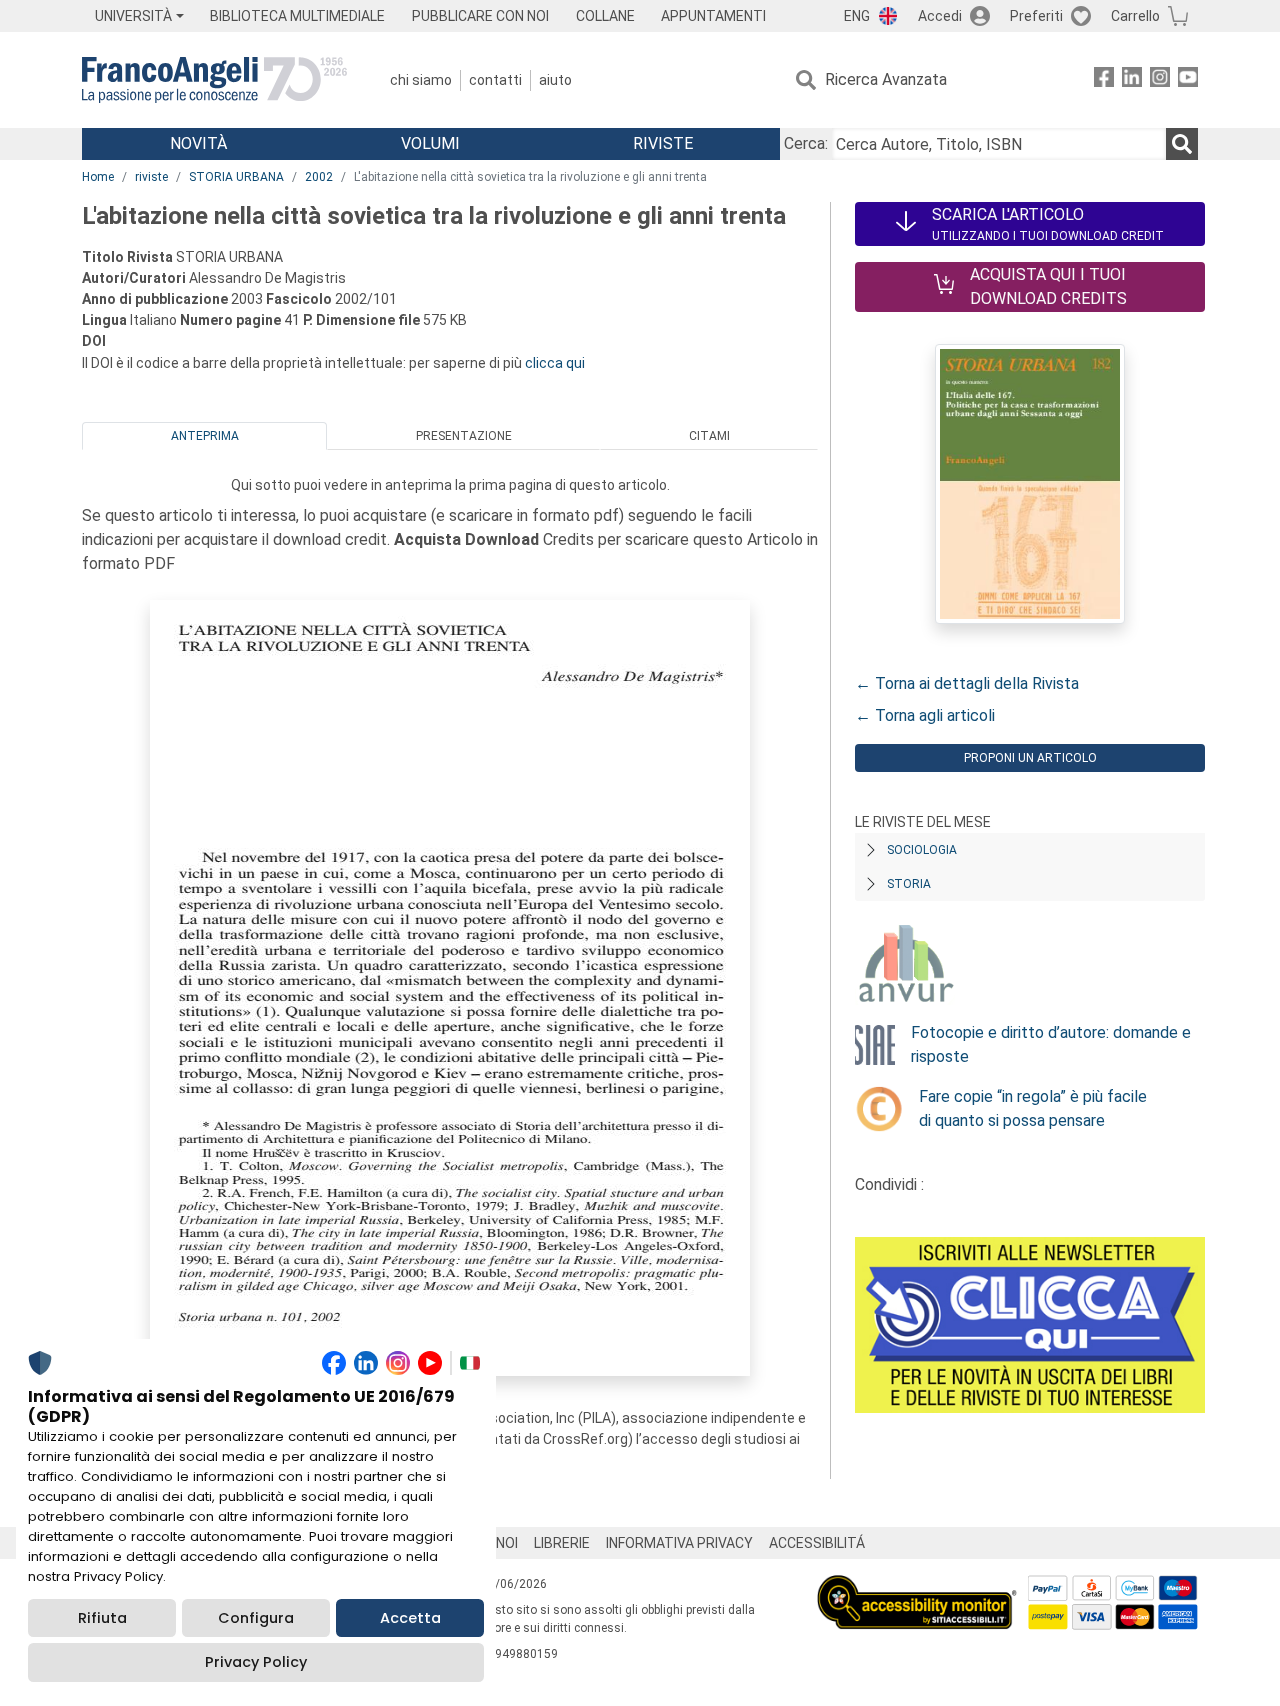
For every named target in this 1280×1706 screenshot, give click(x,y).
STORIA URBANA (236, 177)
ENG (857, 16)
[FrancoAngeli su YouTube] (1188, 80)
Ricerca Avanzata (886, 79)
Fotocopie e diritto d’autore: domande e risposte (1051, 1044)
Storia (909, 884)
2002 (319, 177)
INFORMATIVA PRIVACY (679, 1543)
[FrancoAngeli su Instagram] (1160, 80)
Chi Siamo (421, 80)
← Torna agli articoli (925, 715)
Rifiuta (102, 1618)
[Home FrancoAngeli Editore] (214, 80)
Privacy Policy (256, 1662)
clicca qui (555, 363)
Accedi (940, 16)
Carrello (1135, 16)
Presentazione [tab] (464, 436)
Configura (256, 1618)
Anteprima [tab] (205, 436)
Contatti (495, 80)
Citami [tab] (709, 436)
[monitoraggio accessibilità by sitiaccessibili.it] (917, 1586)
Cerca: (806, 143)
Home (98, 177)
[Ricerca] (1182, 144)
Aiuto (555, 80)
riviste (151, 177)
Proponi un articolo (1030, 758)
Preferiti (1036, 16)
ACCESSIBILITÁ (817, 1543)
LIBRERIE (562, 1543)
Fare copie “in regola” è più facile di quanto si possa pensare (1033, 1108)
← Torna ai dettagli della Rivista (967, 683)
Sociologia (922, 850)
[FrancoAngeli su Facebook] (1104, 80)
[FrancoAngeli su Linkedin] (1132, 80)
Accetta (410, 1618)
